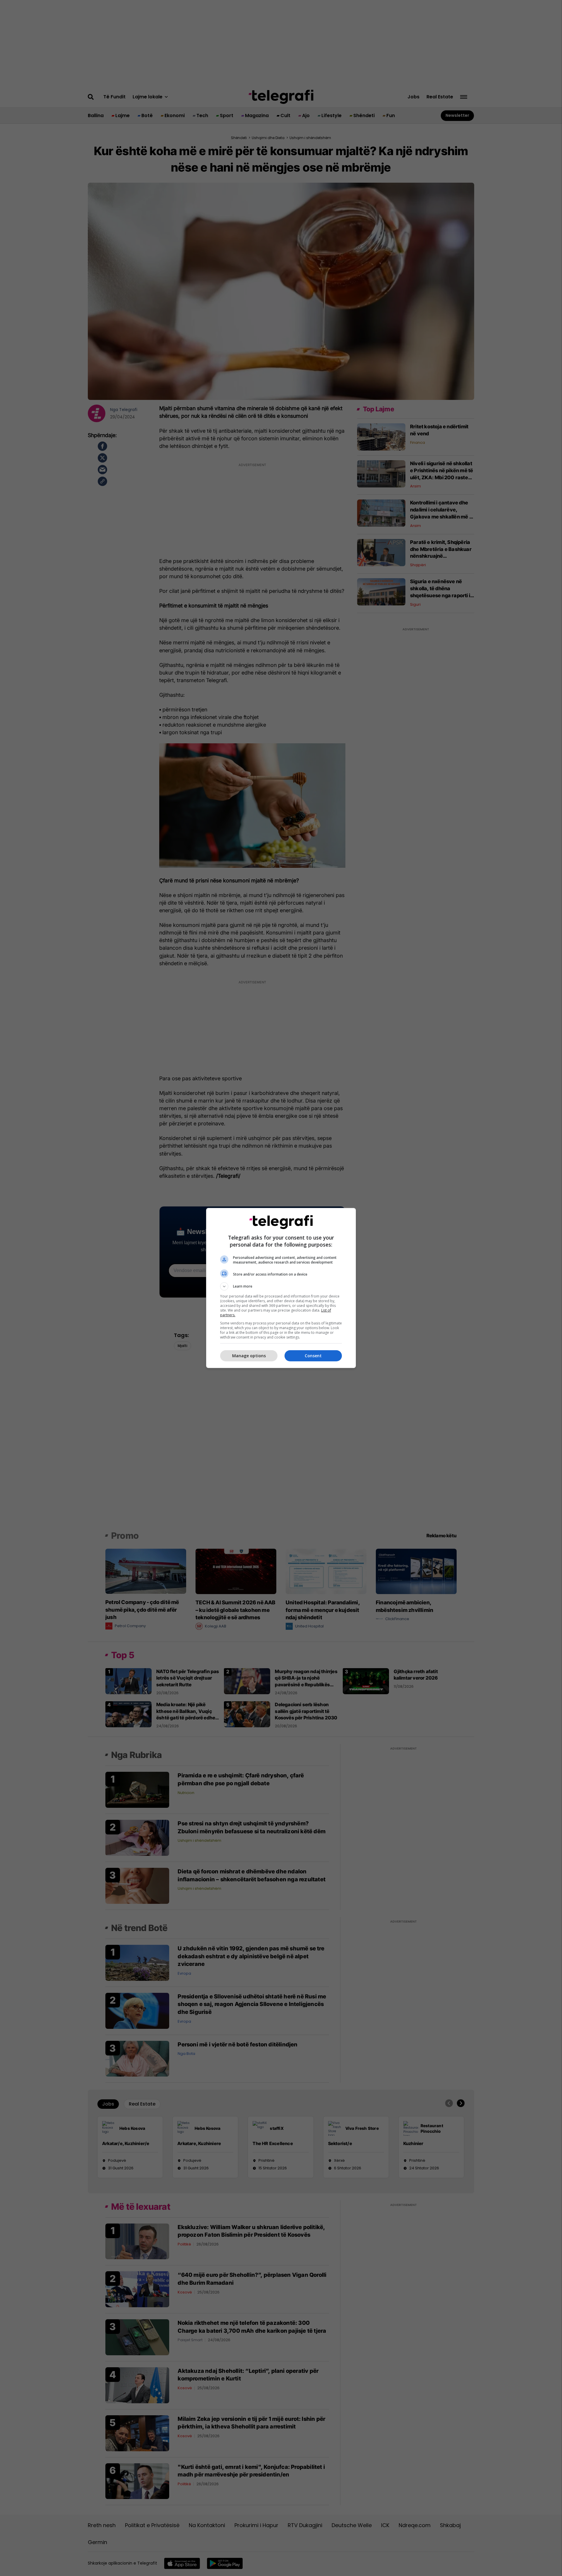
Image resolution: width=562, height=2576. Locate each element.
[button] (281, 1286)
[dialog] (281, 1288)
